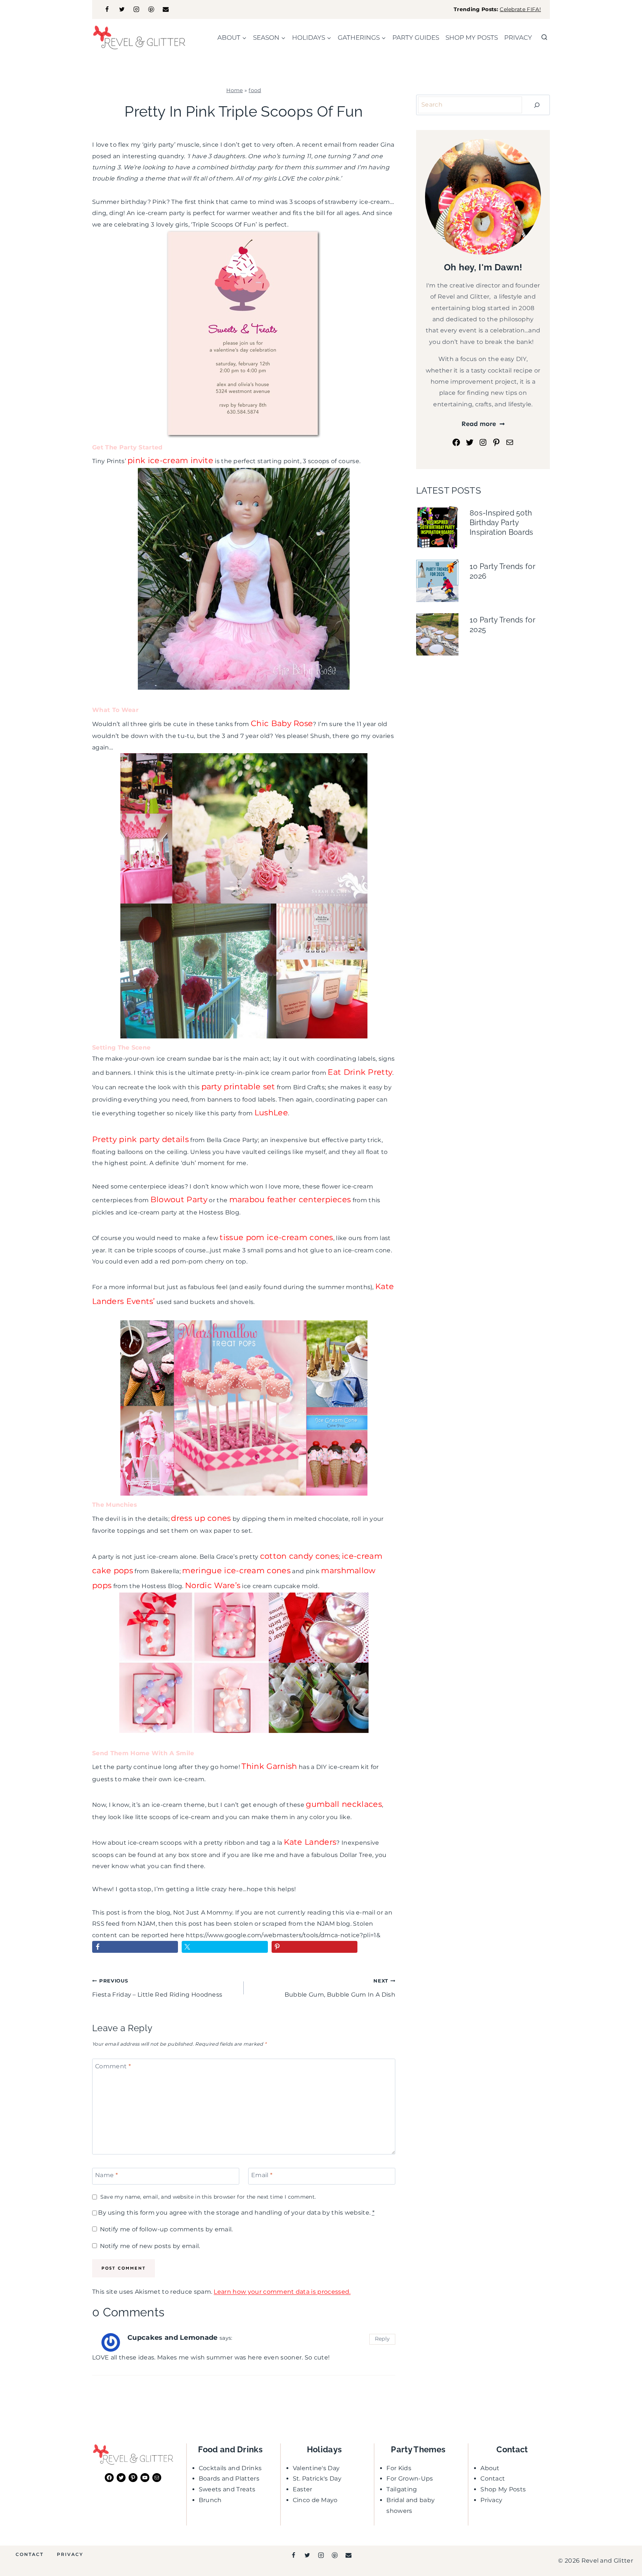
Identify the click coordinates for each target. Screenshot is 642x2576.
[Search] (537, 105)
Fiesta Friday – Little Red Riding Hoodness (157, 1988)
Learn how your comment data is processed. (282, 2292)
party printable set (238, 1087)
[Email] (166, 9)
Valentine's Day (316, 2468)
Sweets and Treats (227, 2489)
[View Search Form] (544, 38)
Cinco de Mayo (315, 2500)
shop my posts (472, 38)
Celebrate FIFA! (520, 9)
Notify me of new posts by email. (150, 2246)
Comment (113, 2066)
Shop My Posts (503, 2489)
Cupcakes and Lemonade (173, 2337)
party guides (416, 38)
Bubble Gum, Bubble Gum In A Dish (340, 1988)
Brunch (210, 2500)
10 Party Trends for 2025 (502, 625)
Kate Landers (310, 1842)
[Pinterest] (151, 9)
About (490, 2468)
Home (234, 90)
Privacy (518, 38)
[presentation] (437, 527)
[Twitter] (122, 9)
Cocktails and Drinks (230, 2468)
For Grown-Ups (410, 2479)
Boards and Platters (229, 2479)
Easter (303, 2489)
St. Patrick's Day (317, 2479)
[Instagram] (136, 9)
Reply (382, 2339)
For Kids (399, 2468)
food (255, 90)
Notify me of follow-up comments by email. (166, 2229)
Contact (493, 2479)
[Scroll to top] (625, 2548)
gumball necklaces (344, 1804)
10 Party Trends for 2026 (502, 571)
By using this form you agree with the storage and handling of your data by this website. (236, 2213)
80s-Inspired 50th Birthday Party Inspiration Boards (502, 523)
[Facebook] (107, 9)
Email (262, 2175)
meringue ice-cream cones (236, 1570)
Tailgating (402, 2489)
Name (106, 2175)
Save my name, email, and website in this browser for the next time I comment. (208, 2197)
